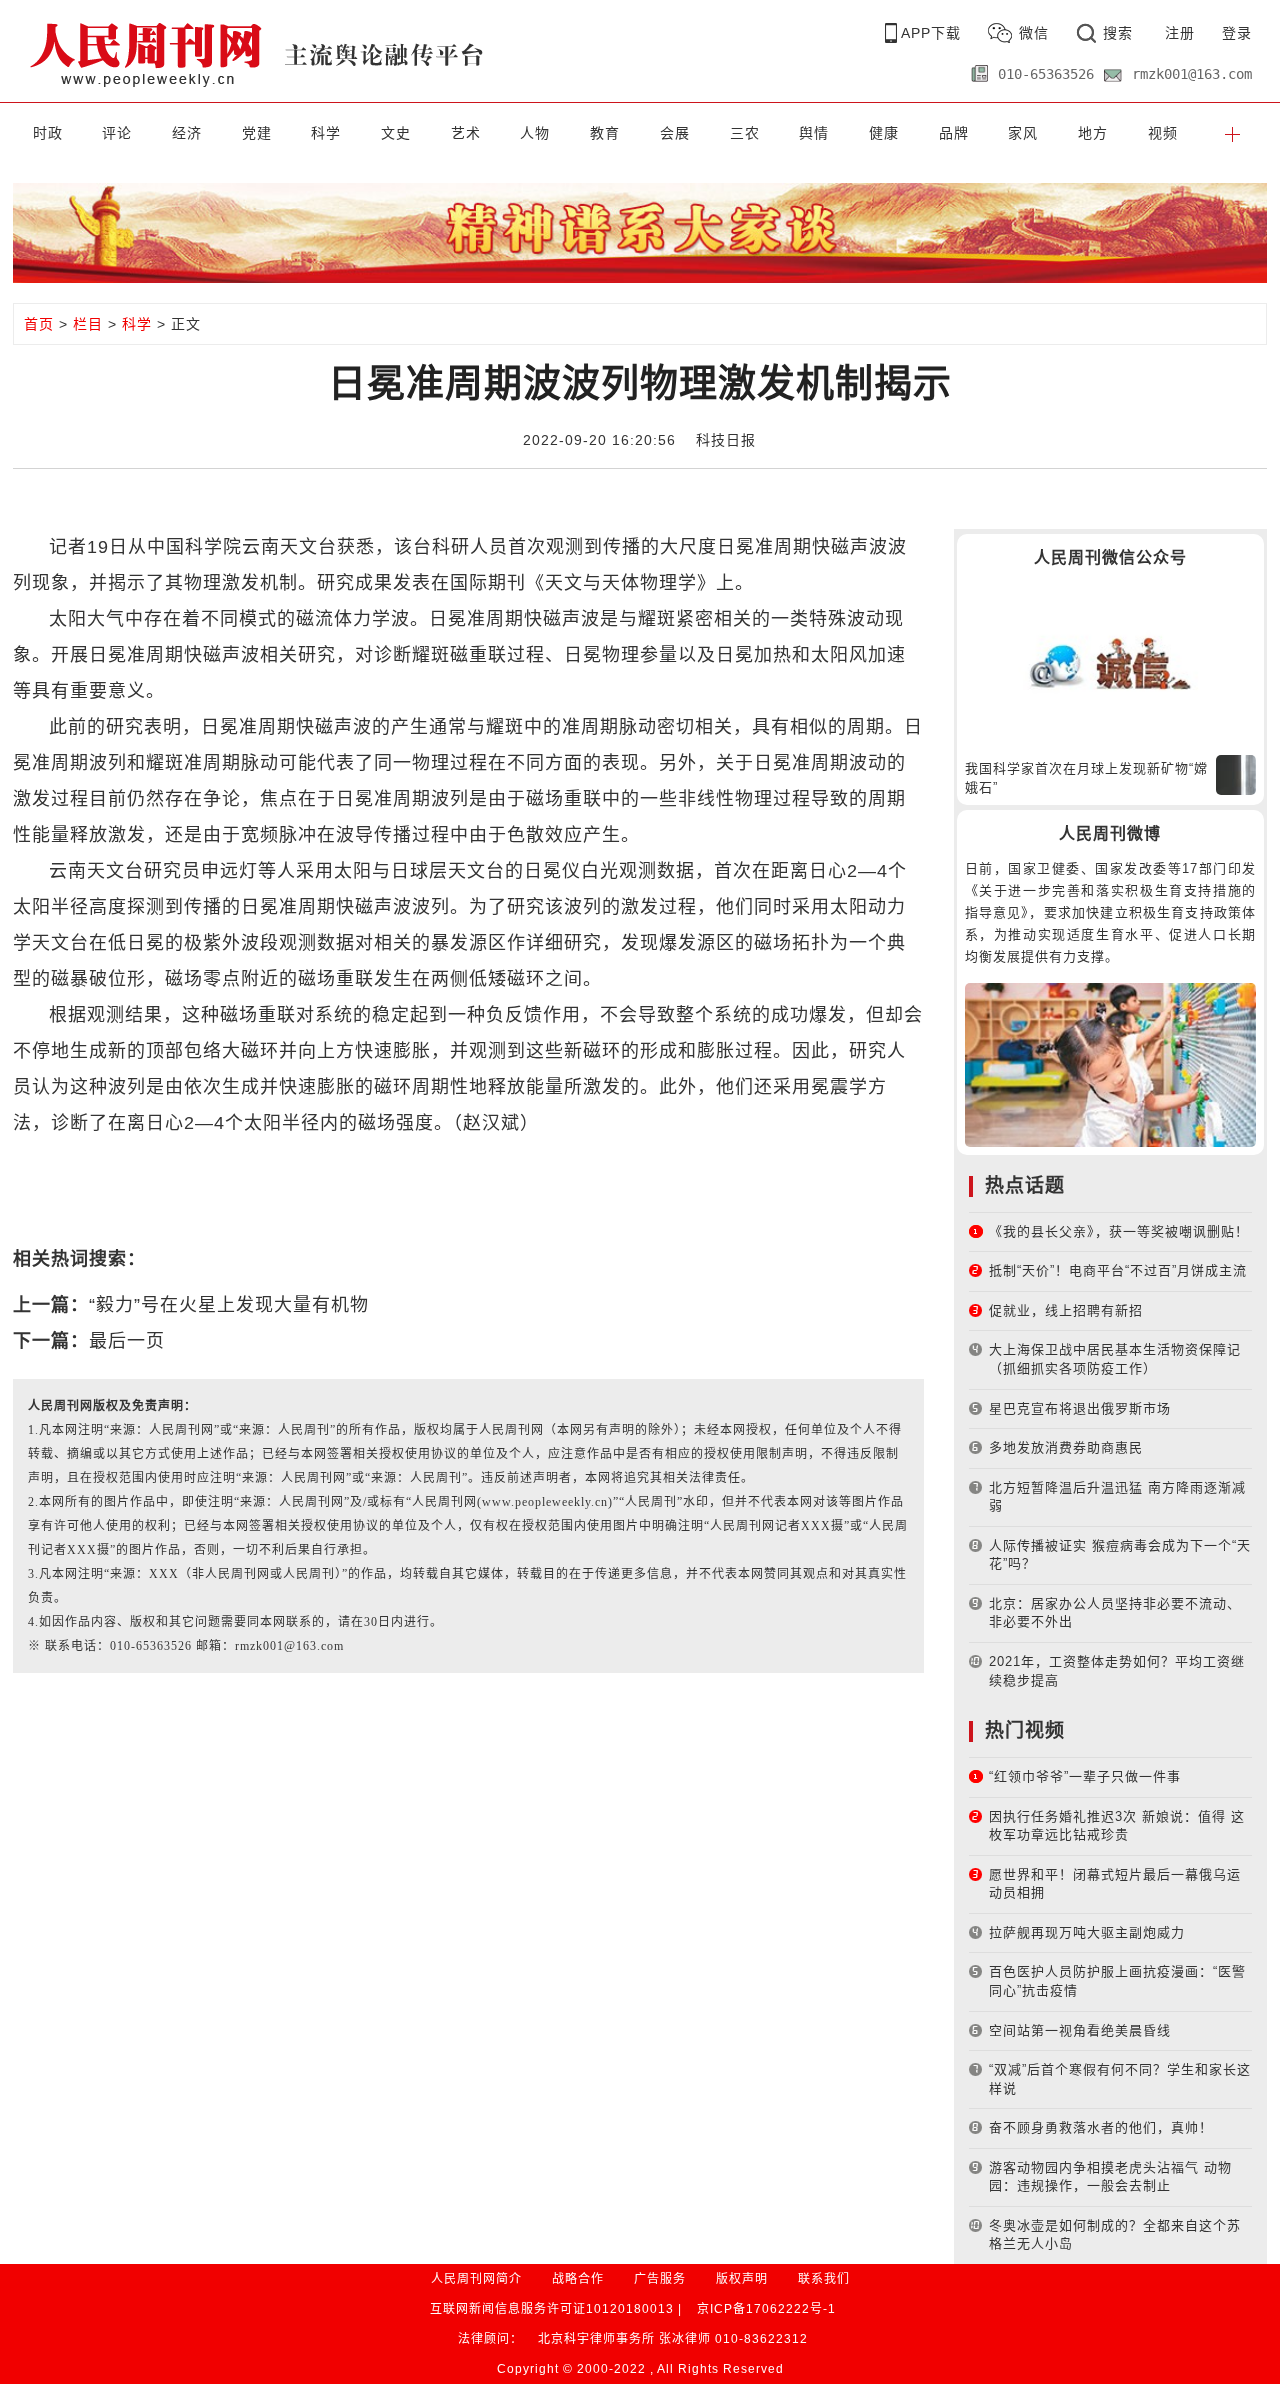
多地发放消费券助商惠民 (1066, 1447)
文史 (396, 133)
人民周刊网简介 (476, 2279)
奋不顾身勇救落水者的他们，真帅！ (1101, 2127)
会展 (675, 133)
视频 (1163, 133)
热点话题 (1025, 1185)
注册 (1180, 33)
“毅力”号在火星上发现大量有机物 (229, 1305)
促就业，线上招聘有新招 (1066, 1310)
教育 (605, 133)
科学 (326, 133)
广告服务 (660, 2279)
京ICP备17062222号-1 (766, 2309)
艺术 (466, 133)
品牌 (954, 133)
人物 (535, 133)
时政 (48, 133)
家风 (1023, 133)
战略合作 (578, 2279)
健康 (884, 133)
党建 (257, 133)
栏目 (88, 324)
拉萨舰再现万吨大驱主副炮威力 (1087, 1932)
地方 (1093, 133)
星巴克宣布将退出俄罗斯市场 (1080, 1408)
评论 (117, 133)
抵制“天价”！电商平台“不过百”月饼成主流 (1118, 1270)
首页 (39, 324)
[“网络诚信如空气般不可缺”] (1111, 662)
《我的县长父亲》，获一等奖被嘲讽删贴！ (1119, 1231)
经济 (187, 133)
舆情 (814, 133)
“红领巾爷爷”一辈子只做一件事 (1085, 1776)
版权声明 (742, 2279)
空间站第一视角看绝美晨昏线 (1080, 2030)
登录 (1237, 33)
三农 (745, 133)
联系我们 (824, 2279)
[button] (1232, 133)
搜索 (1118, 33)
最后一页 (127, 1341)
